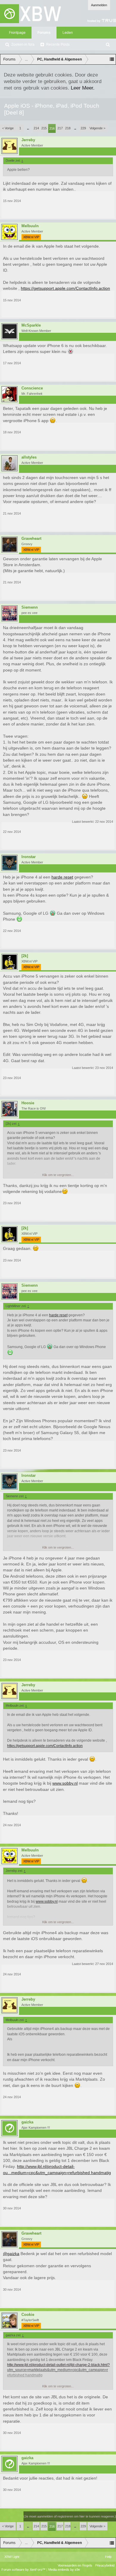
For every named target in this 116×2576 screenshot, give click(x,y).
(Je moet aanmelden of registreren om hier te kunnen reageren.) (70, 2516)
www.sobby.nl (65, 1783)
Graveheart (31, 539)
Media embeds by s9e (64, 2569)
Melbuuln (30, 226)
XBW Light (12, 2557)
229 (83, 128)
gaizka (27, 2122)
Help (108, 2557)
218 (68, 128)
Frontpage (17, 33)
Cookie (28, 2315)
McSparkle (31, 325)
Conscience (32, 388)
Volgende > (97, 128)
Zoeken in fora (23, 44)
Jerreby (28, 140)
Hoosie (28, 1103)
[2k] (25, 956)
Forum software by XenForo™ (24, 2569)
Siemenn (30, 607)
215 (44, 128)
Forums (44, 33)
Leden (68, 33)
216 (52, 128)
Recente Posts (58, 44)
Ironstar (29, 857)
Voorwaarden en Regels (75, 2565)
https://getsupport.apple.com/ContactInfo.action (65, 288)
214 (36, 128)
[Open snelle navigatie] (112, 59)
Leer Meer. (83, 88)
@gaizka (11, 2254)
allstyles (29, 457)
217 (60, 128)
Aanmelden (99, 5)
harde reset (62, 877)
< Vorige (8, 128)
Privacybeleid (105, 2565)
